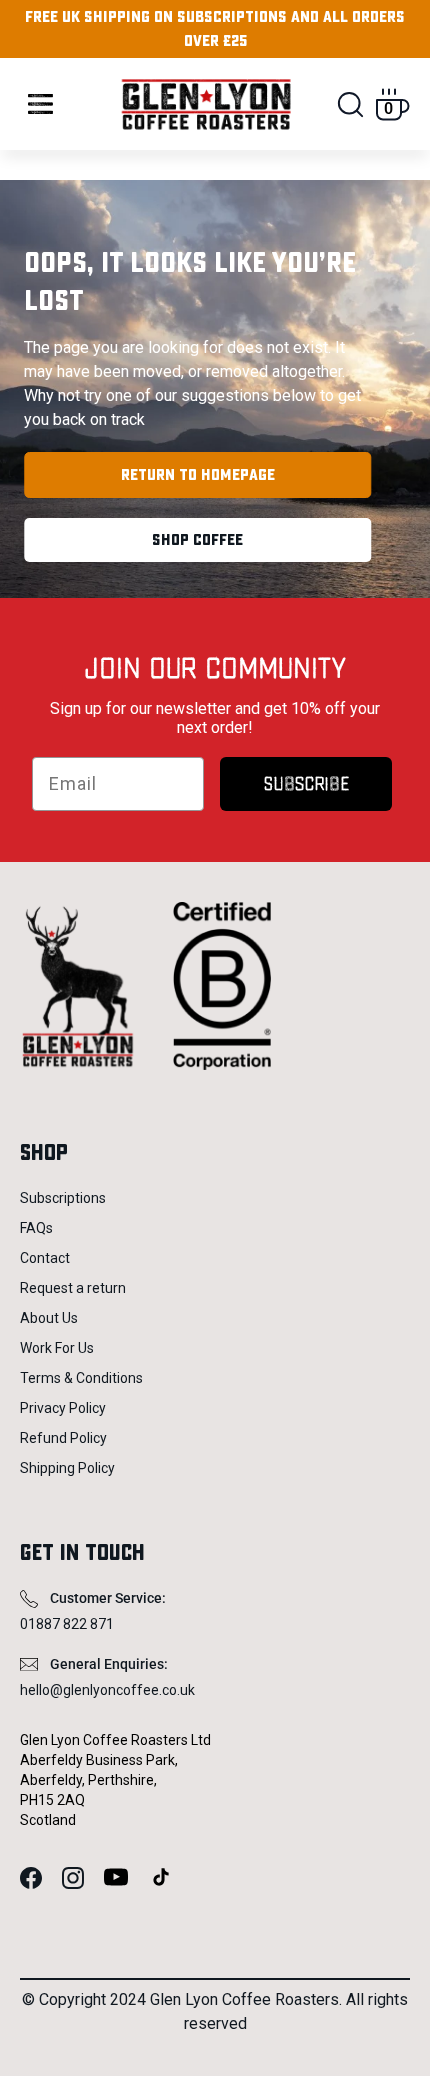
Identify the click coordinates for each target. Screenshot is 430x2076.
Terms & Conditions (81, 1378)
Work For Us (57, 1348)
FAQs (36, 1228)
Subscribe (306, 784)
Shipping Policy (67, 1468)
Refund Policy (63, 1438)
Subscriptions (63, 1198)
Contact (45, 1258)
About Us (49, 1318)
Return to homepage (198, 475)
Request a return (73, 1288)
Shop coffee (197, 540)
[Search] (350, 104)
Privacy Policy (63, 1408)
